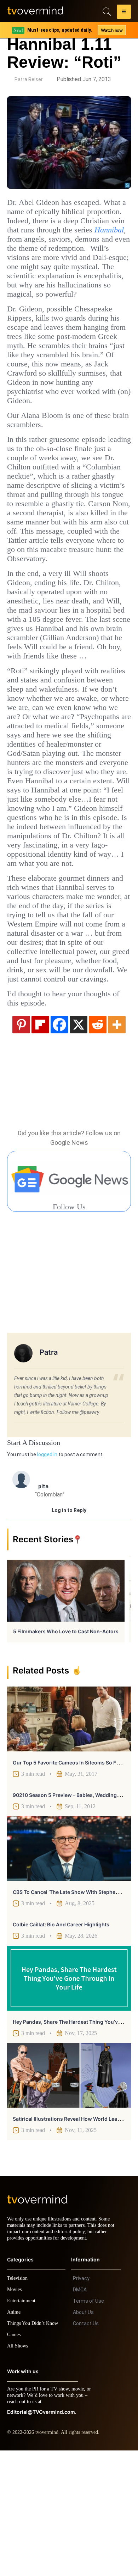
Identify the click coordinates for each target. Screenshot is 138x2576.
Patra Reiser (29, 79)
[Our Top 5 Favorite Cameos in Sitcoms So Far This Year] (69, 1838)
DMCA (80, 2415)
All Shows (18, 2471)
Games (15, 2460)
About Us (83, 2438)
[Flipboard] (40, 1143)
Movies (15, 2415)
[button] (124, 13)
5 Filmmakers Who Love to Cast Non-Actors (66, 1751)
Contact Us (86, 2449)
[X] (79, 1143)
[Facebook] (59, 1143)
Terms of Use (88, 2426)
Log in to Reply (69, 1629)
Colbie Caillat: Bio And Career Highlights (61, 2044)
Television (18, 2404)
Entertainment (23, 2426)
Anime (14, 2438)
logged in (47, 1574)
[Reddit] (98, 1143)
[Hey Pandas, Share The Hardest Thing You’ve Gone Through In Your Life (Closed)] (69, 2097)
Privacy (81, 2404)
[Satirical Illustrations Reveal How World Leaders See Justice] (69, 2195)
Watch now (111, 30)
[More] (117, 1143)
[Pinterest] (21, 1143)
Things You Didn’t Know (34, 2449)
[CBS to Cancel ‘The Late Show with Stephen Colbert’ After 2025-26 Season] (69, 1968)
